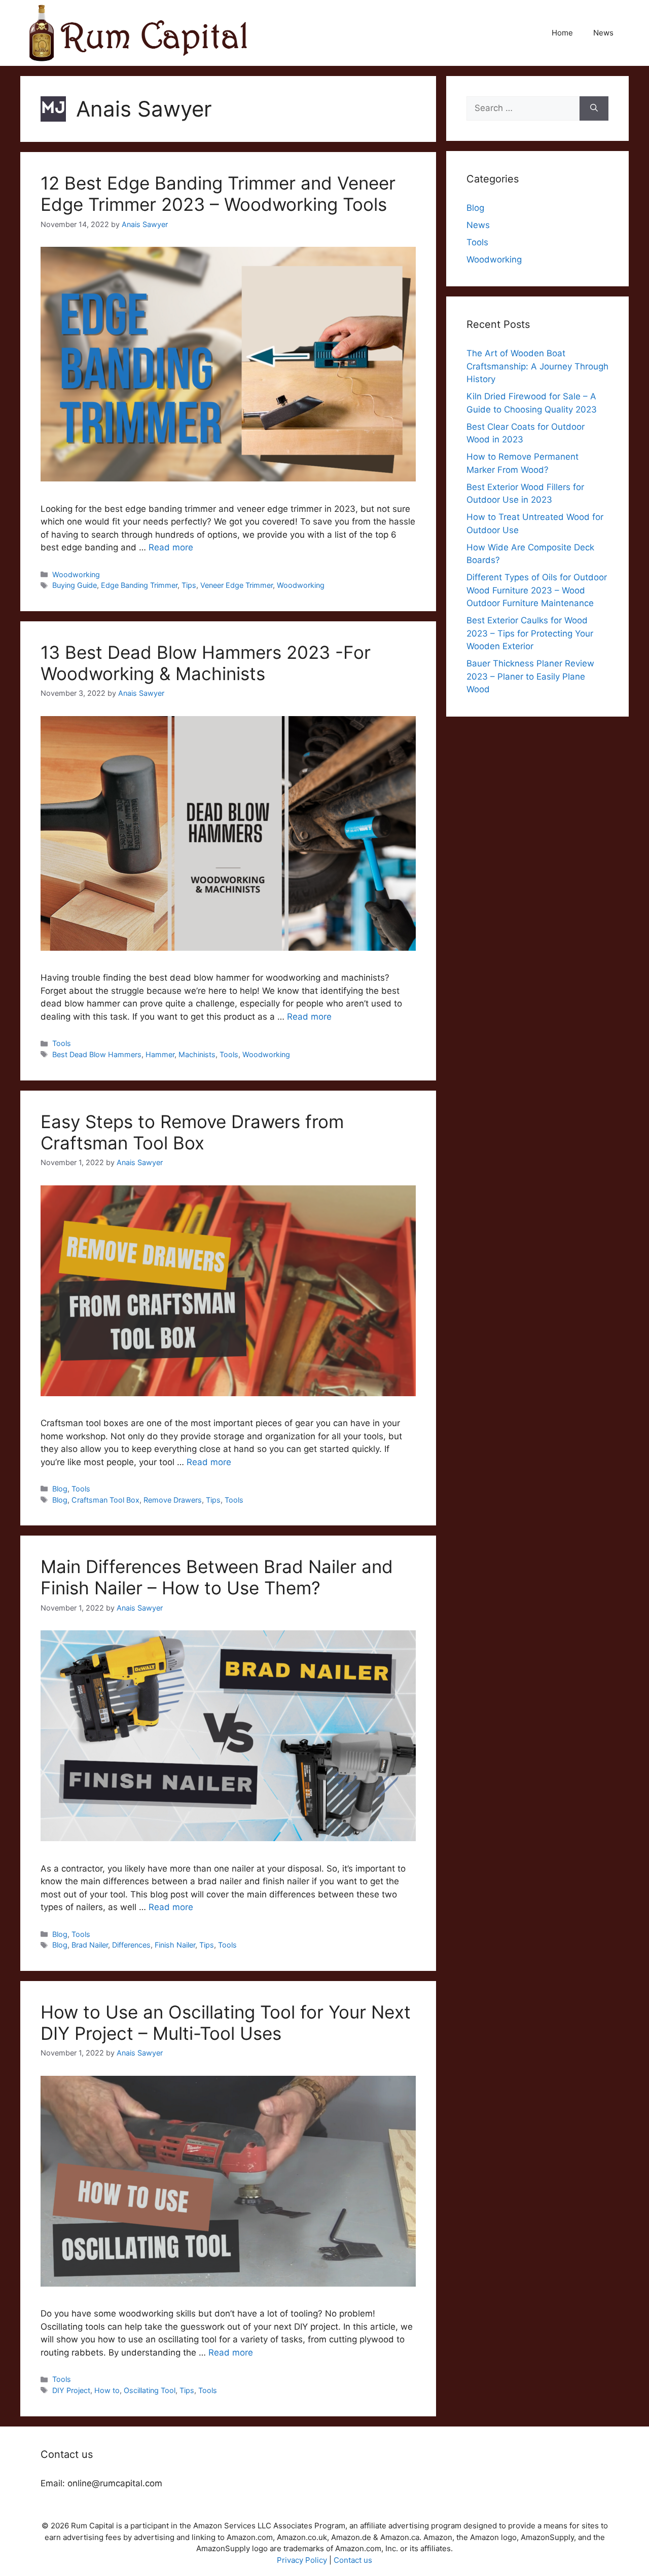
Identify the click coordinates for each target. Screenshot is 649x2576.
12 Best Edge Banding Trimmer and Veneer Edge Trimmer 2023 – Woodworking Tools (218, 194)
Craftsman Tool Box (105, 1500)
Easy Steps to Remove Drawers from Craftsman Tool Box (192, 1132)
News (603, 33)
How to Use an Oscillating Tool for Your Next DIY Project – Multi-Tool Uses (226, 2023)
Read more (171, 547)
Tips (189, 585)
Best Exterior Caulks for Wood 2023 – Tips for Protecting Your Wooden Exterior (530, 633)
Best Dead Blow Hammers (97, 1054)
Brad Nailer (90, 1945)
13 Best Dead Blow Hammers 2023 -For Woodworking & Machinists (206, 663)
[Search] (594, 108)
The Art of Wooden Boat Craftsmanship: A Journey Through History (537, 366)
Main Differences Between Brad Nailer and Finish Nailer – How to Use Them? (217, 1577)
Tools (62, 1043)
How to (107, 2390)
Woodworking (76, 574)
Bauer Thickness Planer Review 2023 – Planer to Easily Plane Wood (530, 676)
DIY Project (71, 2390)
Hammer (160, 1054)
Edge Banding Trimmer (139, 585)
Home (562, 33)
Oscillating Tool (150, 2390)
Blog (60, 1489)
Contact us (353, 2560)
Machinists (197, 1054)
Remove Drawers (173, 1500)
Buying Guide (75, 585)
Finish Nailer (175, 1945)
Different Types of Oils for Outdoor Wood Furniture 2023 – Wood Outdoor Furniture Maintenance (537, 590)
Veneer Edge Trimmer (237, 585)
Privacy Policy (302, 2560)
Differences (131, 1945)
